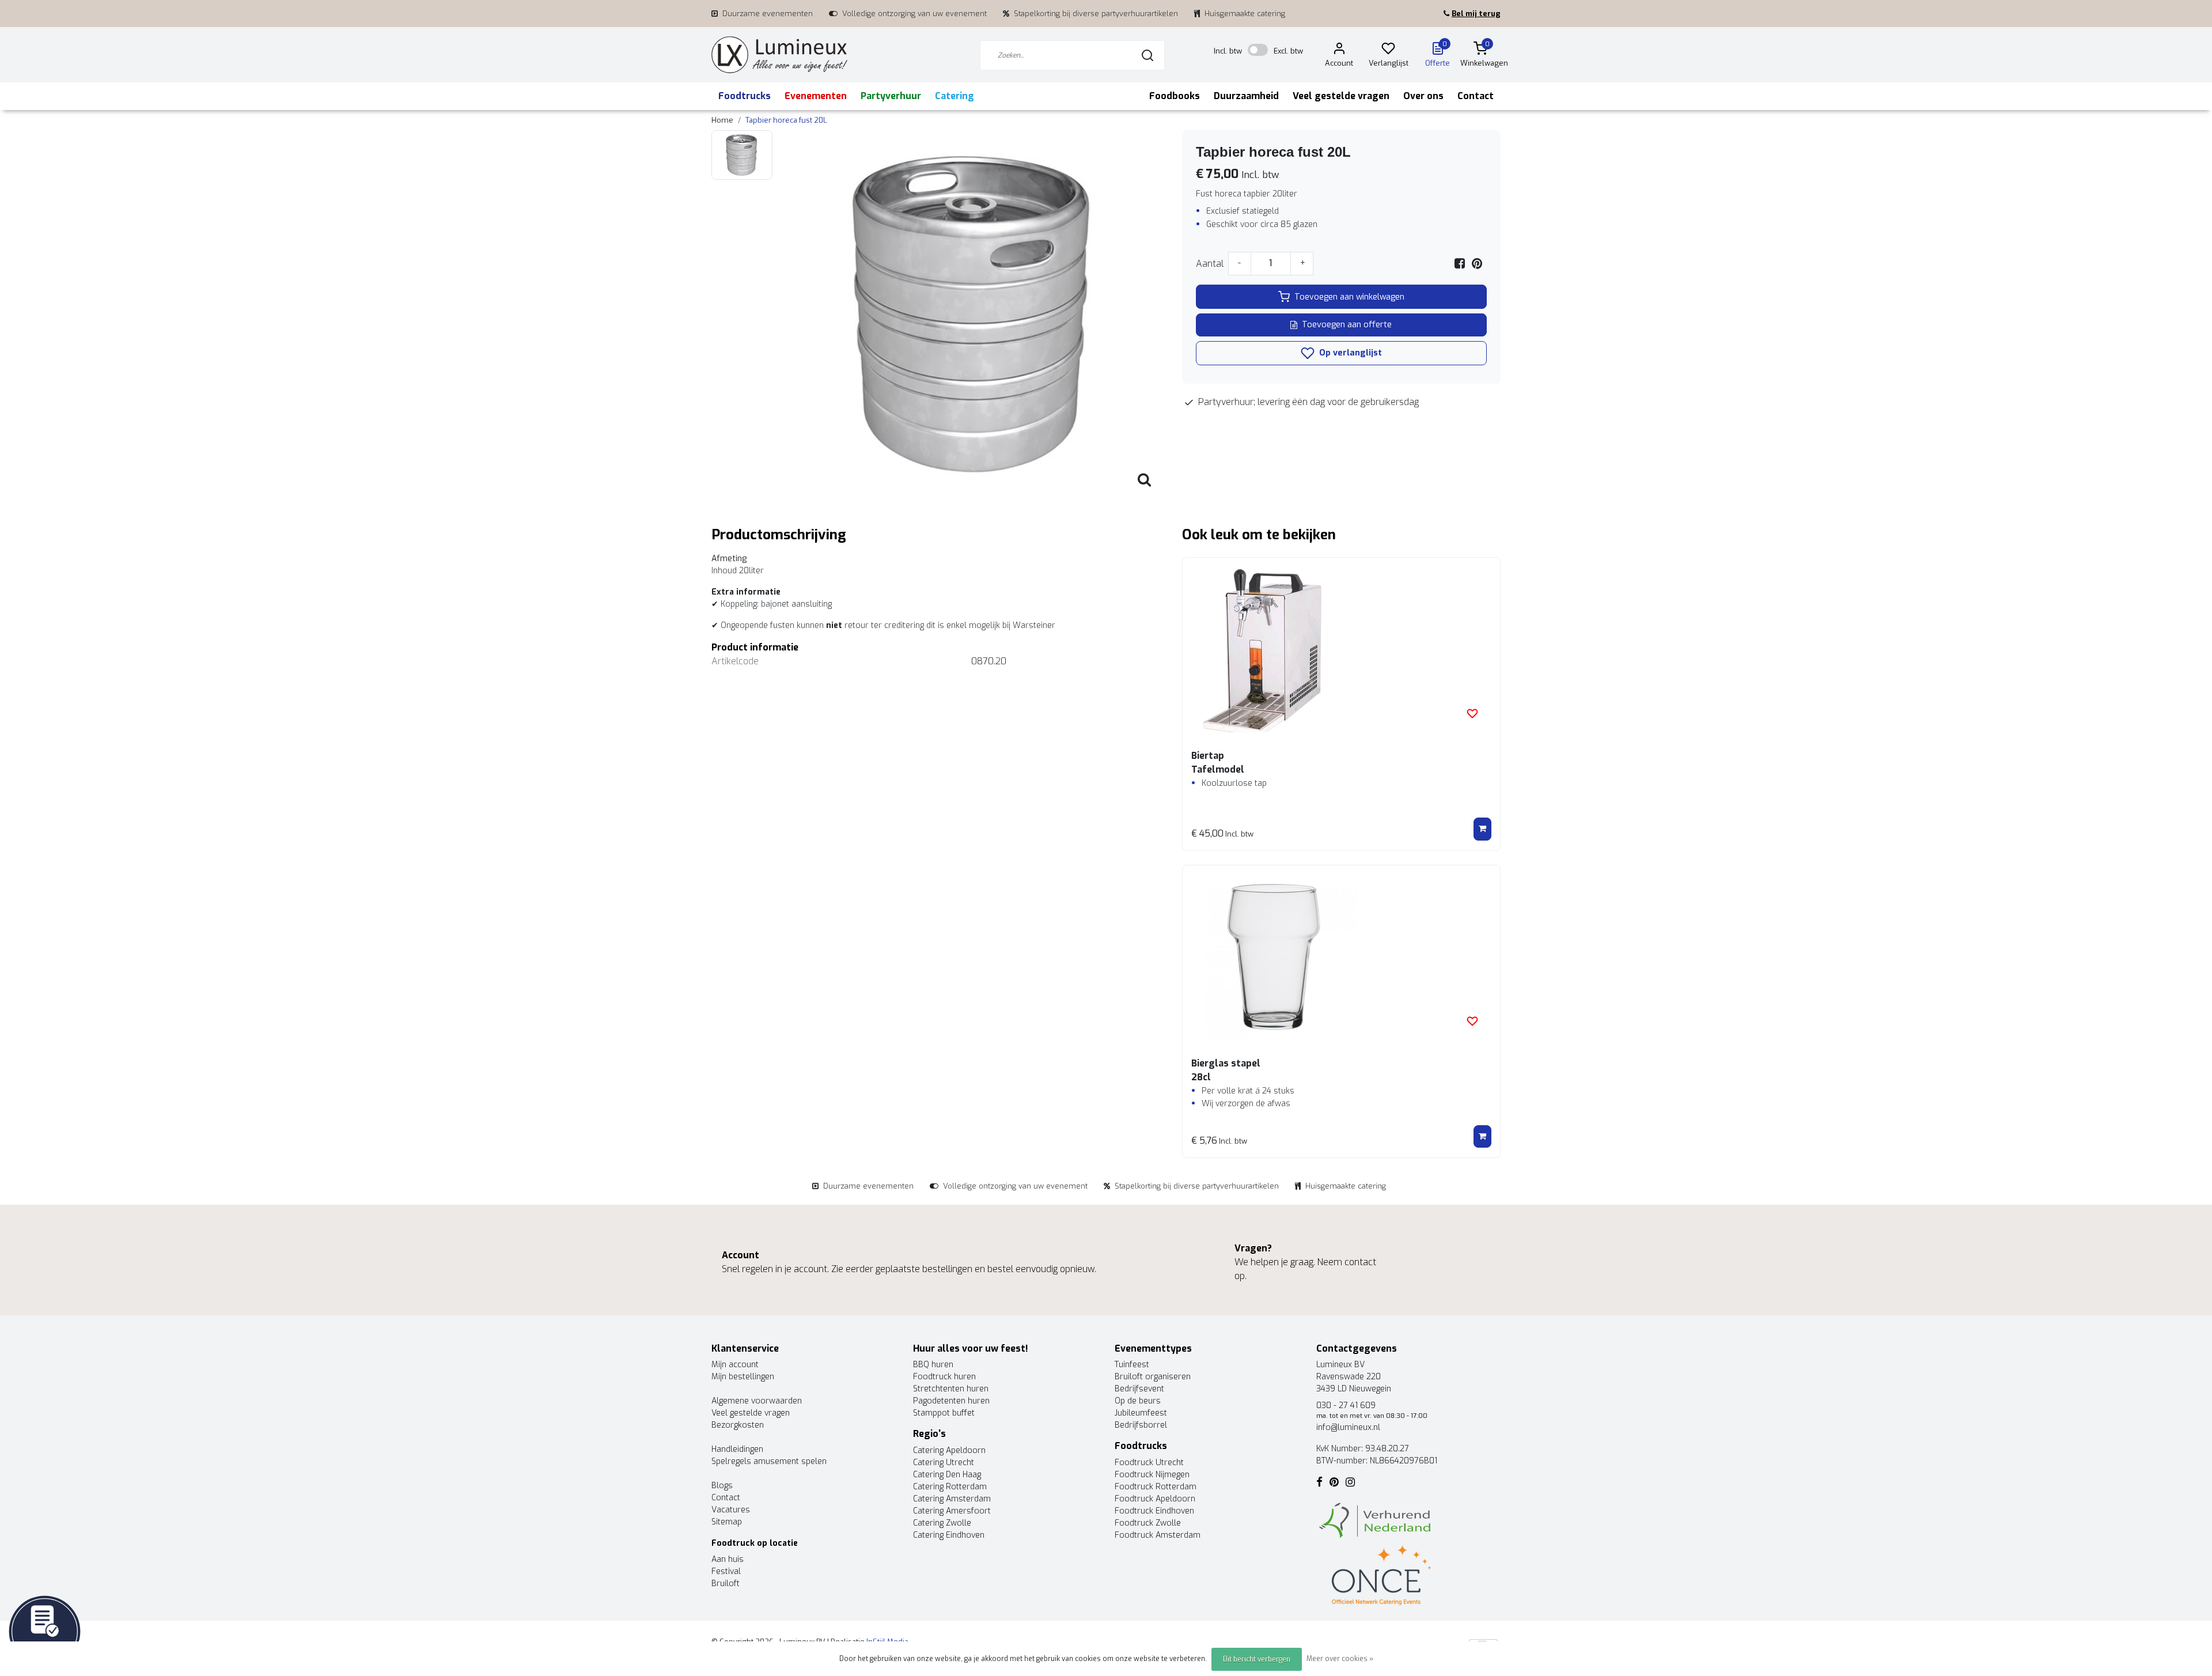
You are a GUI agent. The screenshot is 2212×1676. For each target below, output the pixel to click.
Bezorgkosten (738, 1425)
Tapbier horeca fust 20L (786, 120)
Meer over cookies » (1340, 1659)
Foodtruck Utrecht (1149, 1463)
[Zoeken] (1147, 55)
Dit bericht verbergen (1257, 1659)
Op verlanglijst (1349, 353)
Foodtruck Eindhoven (1154, 1511)
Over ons (1423, 96)
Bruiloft (726, 1584)
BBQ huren (933, 1365)
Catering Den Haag (947, 1475)
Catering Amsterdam (952, 1499)
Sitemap (727, 1522)
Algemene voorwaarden (757, 1401)
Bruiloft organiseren (1153, 1377)
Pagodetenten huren (951, 1401)
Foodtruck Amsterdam (1158, 1535)
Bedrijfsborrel (1141, 1425)
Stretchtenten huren (951, 1389)
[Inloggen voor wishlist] (1472, 713)
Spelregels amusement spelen (769, 1461)
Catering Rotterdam (950, 1487)
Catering (955, 96)
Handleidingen (737, 1449)
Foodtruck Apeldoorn (1155, 1499)
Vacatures (731, 1510)
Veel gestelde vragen (1341, 96)
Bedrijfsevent (1139, 1389)
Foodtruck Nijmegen (1152, 1475)
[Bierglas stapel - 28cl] (1341, 957)
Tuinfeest (1132, 1365)
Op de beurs (1138, 1401)
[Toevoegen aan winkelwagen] (1482, 829)
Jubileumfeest (1141, 1413)
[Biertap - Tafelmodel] (1341, 649)
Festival (726, 1571)
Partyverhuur (891, 96)
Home (722, 120)
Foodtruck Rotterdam (1156, 1487)
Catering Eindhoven (949, 1535)
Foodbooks (1175, 96)
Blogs (722, 1486)
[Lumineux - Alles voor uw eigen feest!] (779, 55)
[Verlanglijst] (1388, 50)
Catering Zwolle (942, 1523)
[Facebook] (1460, 264)
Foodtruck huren (944, 1377)
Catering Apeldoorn (949, 1450)
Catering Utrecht (944, 1463)
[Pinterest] (1477, 264)
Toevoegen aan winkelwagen (1349, 297)
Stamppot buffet (944, 1413)
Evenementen (816, 96)
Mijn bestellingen (743, 1377)
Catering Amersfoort (952, 1511)
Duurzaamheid (1246, 96)
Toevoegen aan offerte (1347, 325)
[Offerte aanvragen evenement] (45, 1631)
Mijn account (735, 1365)
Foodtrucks (745, 96)
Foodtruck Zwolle (1148, 1523)
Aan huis (728, 1559)
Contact (1476, 96)
